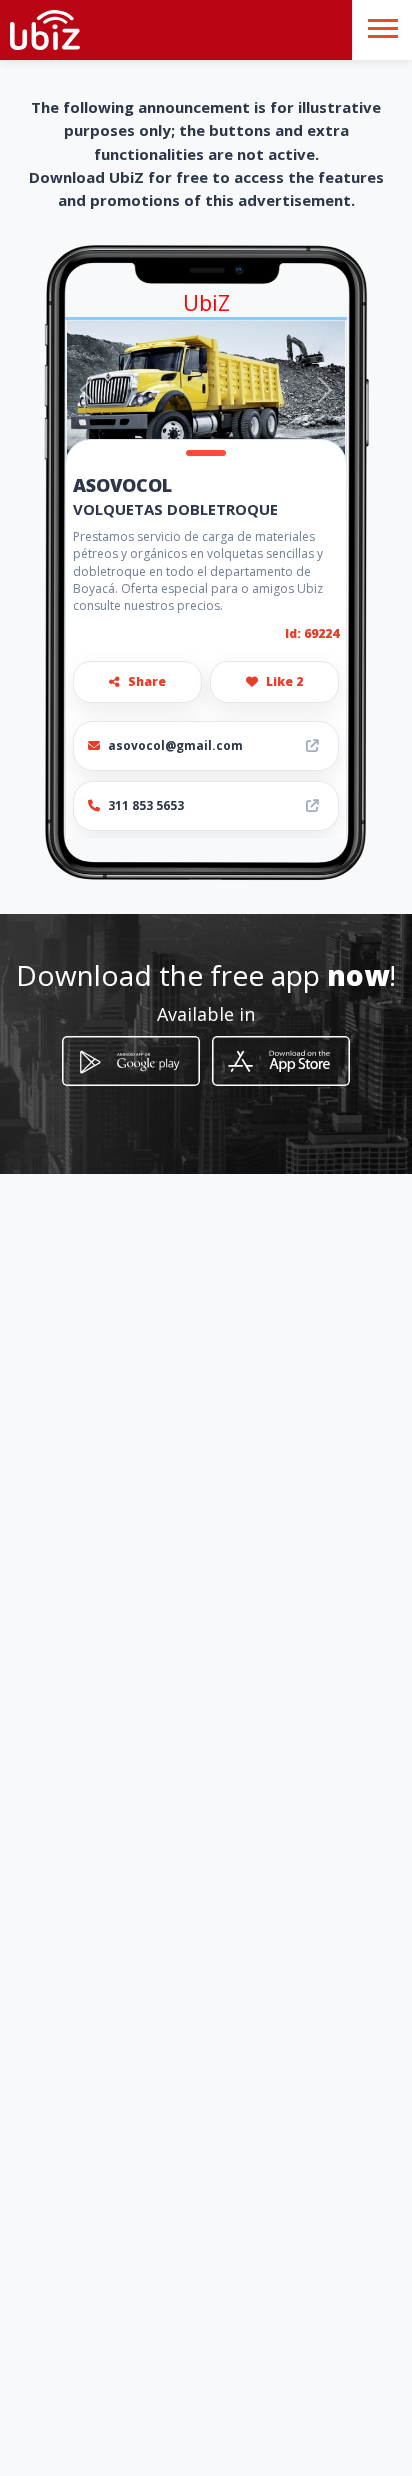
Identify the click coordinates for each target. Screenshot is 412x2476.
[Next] (325, 390)
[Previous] (87, 390)
